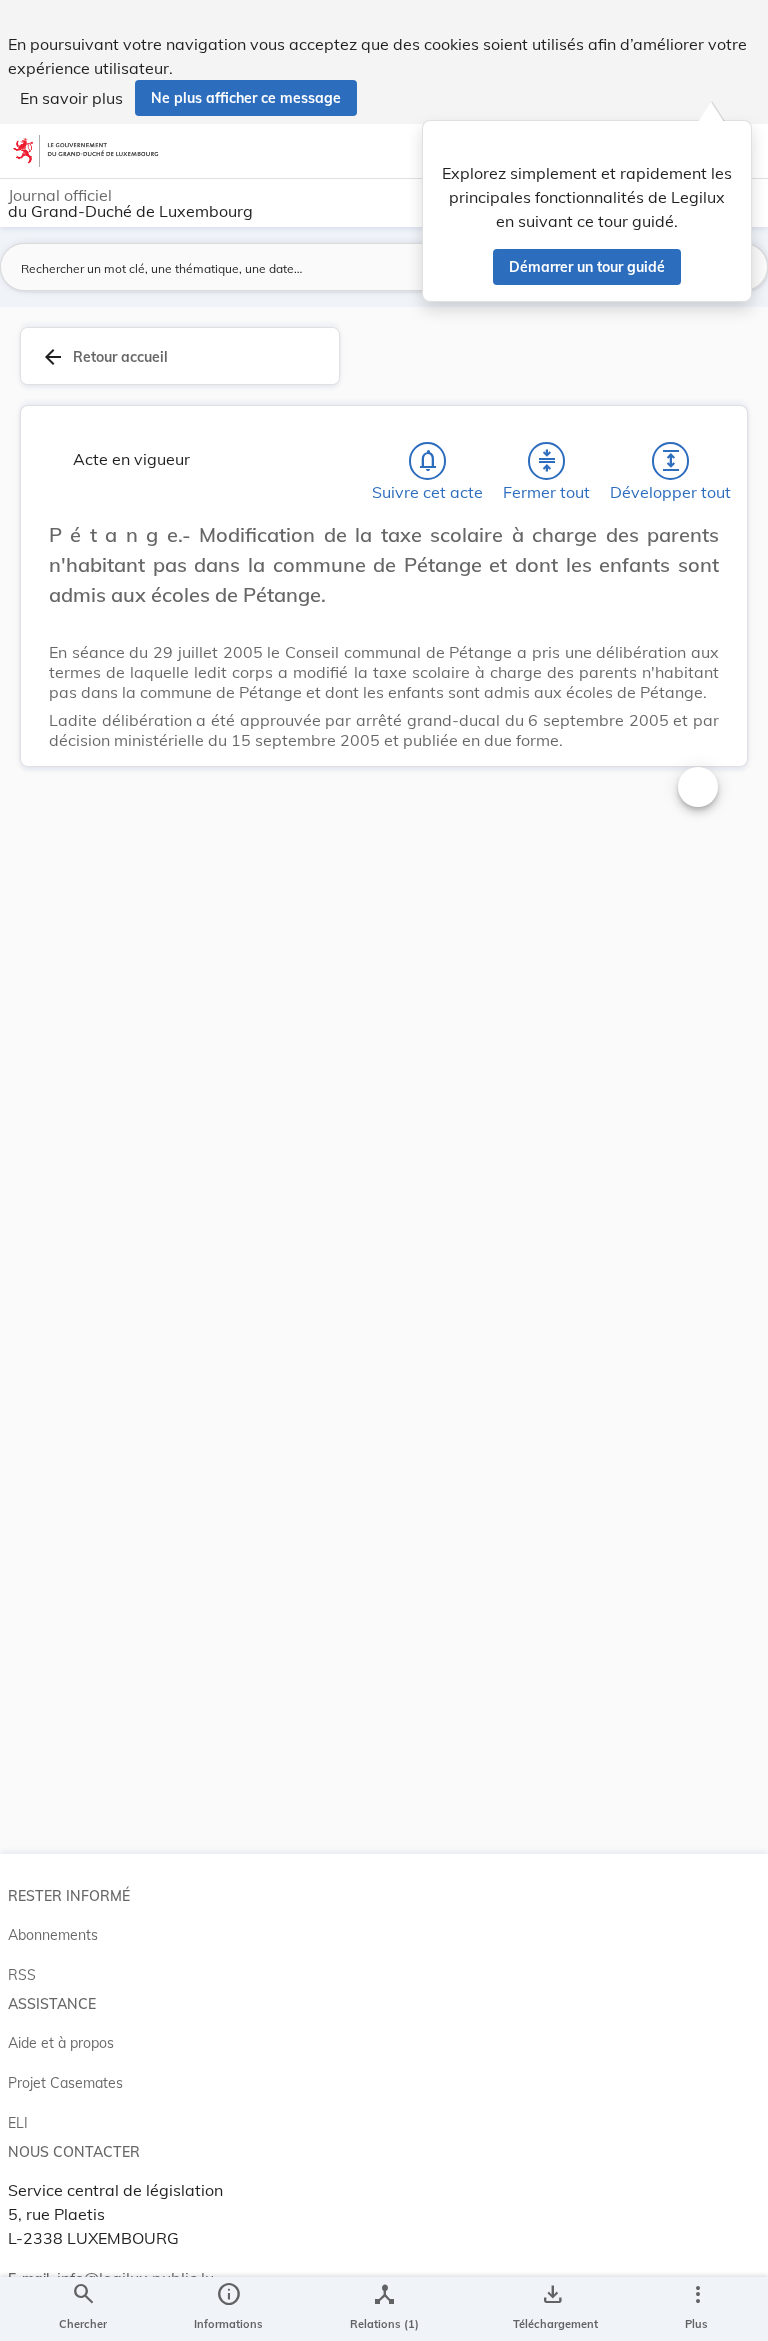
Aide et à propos (61, 2043)
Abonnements (53, 1935)
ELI (18, 2123)
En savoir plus (71, 98)
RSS (22, 1975)
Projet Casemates (65, 2083)
